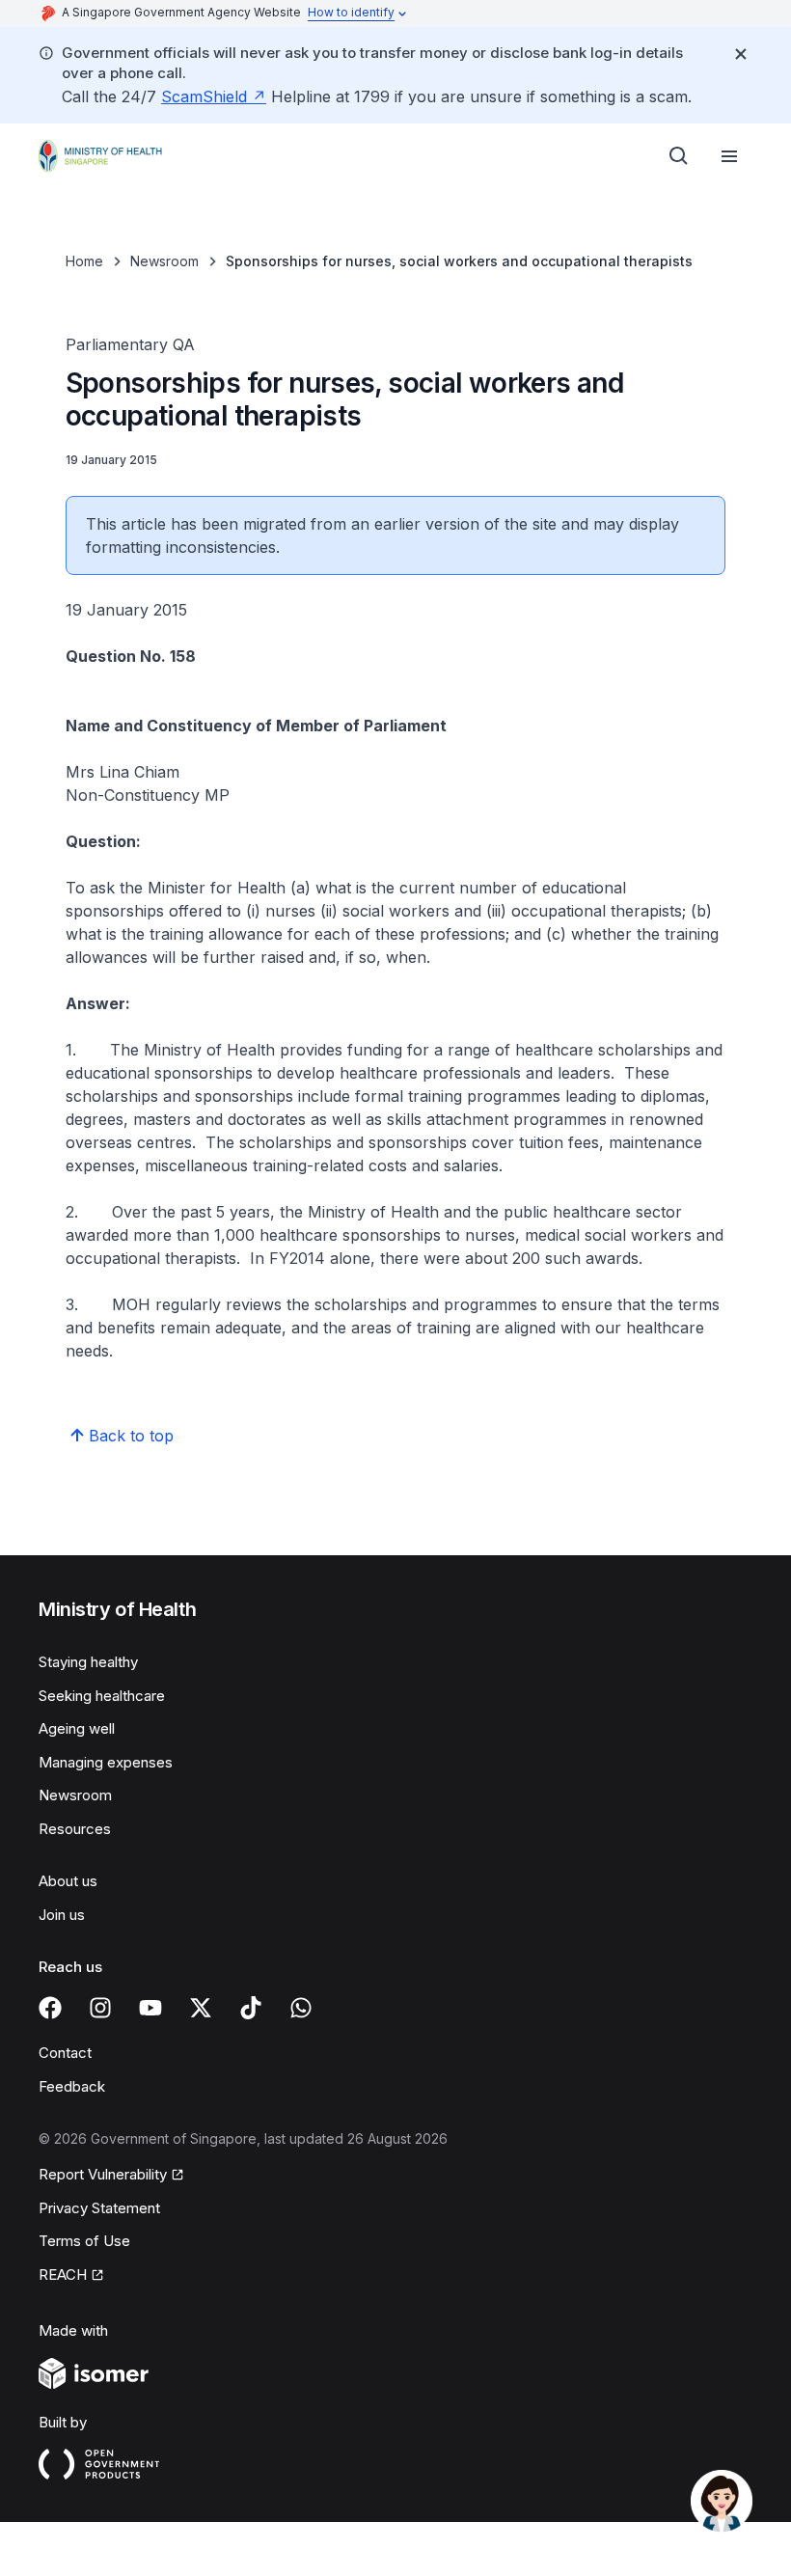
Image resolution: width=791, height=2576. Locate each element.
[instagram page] (100, 2008)
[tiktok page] (251, 2008)
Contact (65, 2053)
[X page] (201, 2008)
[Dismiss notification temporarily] (741, 54)
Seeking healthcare (102, 1696)
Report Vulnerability (103, 2174)
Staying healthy (88, 1662)
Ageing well (77, 1728)
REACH (63, 2275)
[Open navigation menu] (729, 156)
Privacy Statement (99, 2208)
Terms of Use (84, 2241)
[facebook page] (50, 2008)
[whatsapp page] (301, 2008)
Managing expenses (106, 1762)
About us (68, 1881)
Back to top (131, 1436)
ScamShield (204, 96)
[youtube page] (150, 2008)
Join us (62, 1915)
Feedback (72, 2086)
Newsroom (164, 261)
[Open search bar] (679, 156)
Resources (75, 1829)
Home (84, 261)
